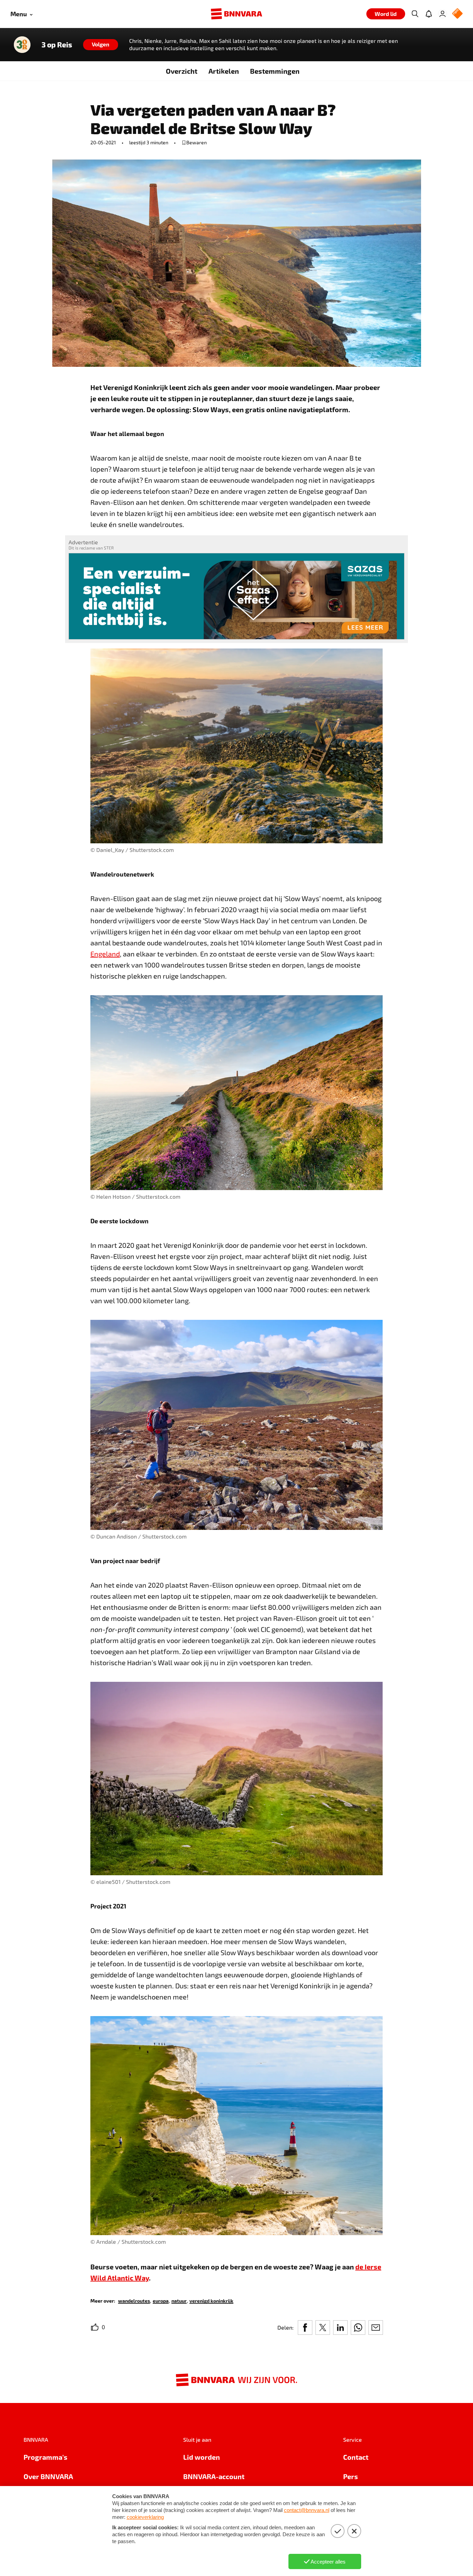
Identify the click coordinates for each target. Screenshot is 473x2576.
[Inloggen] (443, 14)
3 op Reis (57, 45)
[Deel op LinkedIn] (340, 2328)
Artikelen (224, 71)
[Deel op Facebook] (305, 2328)
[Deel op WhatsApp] (358, 2328)
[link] (134, 2300)
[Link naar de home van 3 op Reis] (22, 45)
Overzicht (182, 71)
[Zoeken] (415, 14)
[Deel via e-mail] (376, 2328)
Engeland (105, 954)
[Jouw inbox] (429, 14)
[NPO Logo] (457, 14)
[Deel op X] (323, 2328)
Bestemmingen (275, 71)
